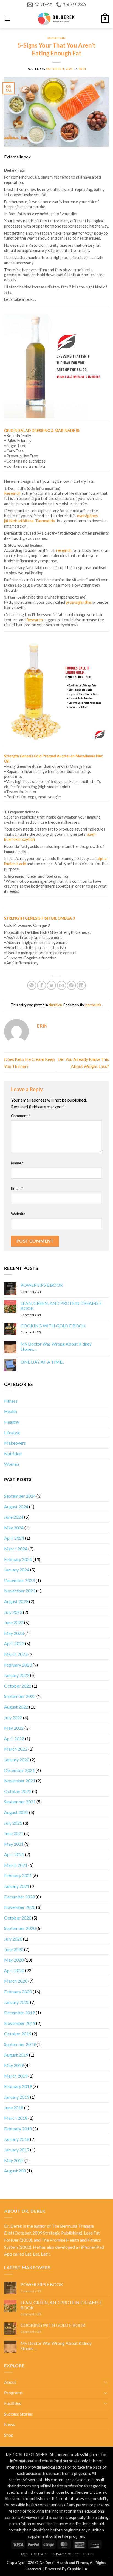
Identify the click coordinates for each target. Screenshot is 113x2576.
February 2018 (18, 2129)
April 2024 (14, 1538)
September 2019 (20, 2044)
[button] (7, 19)
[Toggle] (106, 2382)
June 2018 (14, 2108)
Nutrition (56, 38)
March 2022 (16, 1749)
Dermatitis (46, 521)
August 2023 (16, 1601)
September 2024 (20, 1496)
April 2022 (14, 1739)
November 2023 (20, 1591)
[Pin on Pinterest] (71, 985)
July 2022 (13, 1717)
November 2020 (20, 1907)
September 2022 (20, 1696)
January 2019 (17, 2097)
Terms (89, 2554)
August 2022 (16, 1707)
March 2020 (16, 1981)
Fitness (11, 1401)
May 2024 (14, 1528)
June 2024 (14, 1517)
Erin (82, 69)
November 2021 (20, 1781)
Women (12, 1464)
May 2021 (14, 1844)
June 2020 (14, 1949)
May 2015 (14, 2160)
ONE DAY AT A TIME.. (42, 1362)
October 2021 (18, 1791)
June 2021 (14, 1833)
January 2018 (17, 2139)
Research (12, 493)
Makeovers (15, 1443)
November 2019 (20, 2023)
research (64, 550)
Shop (9, 2435)
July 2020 (13, 1939)
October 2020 (18, 1918)
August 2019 (16, 2055)
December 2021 (19, 1770)
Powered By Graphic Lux (66, 2569)
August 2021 (16, 1812)
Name (17, 1163)
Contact (39, 2554)
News (10, 2424)
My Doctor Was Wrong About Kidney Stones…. (56, 1346)
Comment (21, 1116)
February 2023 (18, 1665)
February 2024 (18, 1559)
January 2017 (17, 2150)
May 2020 (14, 1960)
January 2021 (17, 1886)
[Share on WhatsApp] (32, 985)
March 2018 (16, 2118)
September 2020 (20, 1928)
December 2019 (19, 2013)
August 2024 (16, 1507)
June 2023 (14, 1622)
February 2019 (18, 2086)
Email (17, 1188)
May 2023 (14, 1633)
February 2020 (18, 1991)
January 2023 (17, 1675)
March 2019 (16, 2076)
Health (11, 1411)
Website (18, 1214)
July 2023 (13, 1612)
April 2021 (14, 1854)
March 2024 (16, 1549)
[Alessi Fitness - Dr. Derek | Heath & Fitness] (56, 19)
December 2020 (19, 1897)
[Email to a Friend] (62, 985)
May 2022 (14, 1728)
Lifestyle (12, 1433)
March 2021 (16, 1865)
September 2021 (20, 1802)
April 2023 (14, 1643)
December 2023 (19, 1580)
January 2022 (17, 1760)
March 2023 (16, 1654)
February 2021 (18, 1875)
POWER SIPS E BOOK (42, 1285)
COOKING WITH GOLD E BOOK (53, 1326)
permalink (93, 1005)
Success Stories (19, 2414)
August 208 (15, 2171)
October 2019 (18, 2034)
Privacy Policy (66, 2554)
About (10, 2382)
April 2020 (14, 1970)
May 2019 (14, 2065)
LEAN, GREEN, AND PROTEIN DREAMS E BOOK (61, 1306)
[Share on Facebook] (42, 985)
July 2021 (13, 1823)
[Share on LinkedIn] (81, 985)
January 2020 (17, 2002)
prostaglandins (79, 602)
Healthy (12, 1422)
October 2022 (18, 1686)
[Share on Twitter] (51, 985)
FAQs (23, 2554)
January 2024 (17, 1570)
